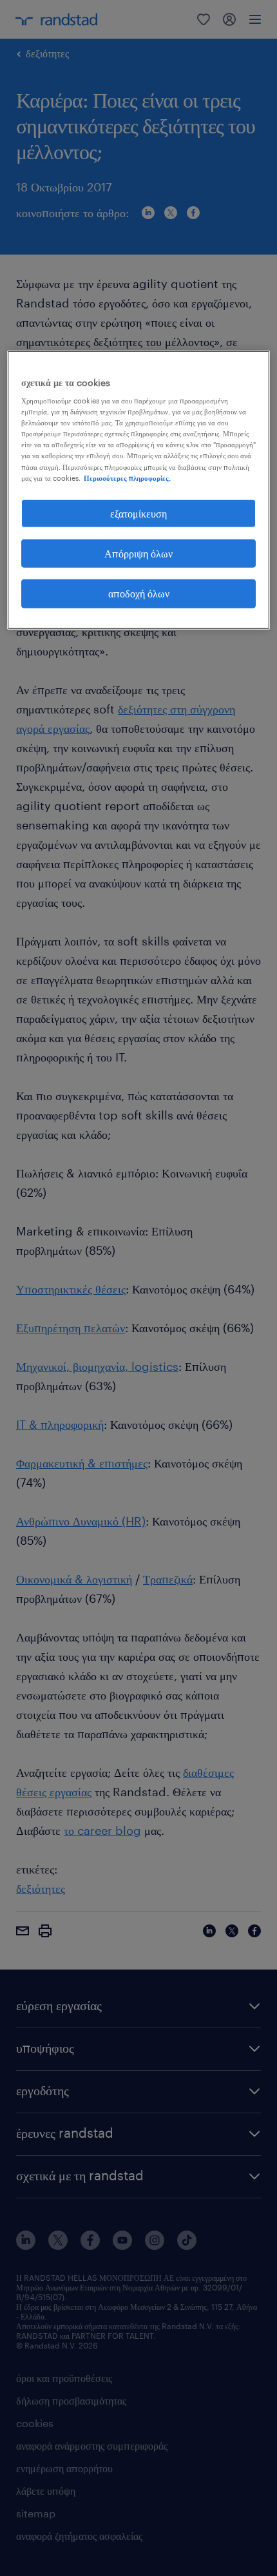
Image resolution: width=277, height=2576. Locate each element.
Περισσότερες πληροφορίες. (127, 477)
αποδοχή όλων (139, 593)
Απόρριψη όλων (138, 553)
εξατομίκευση (138, 513)
